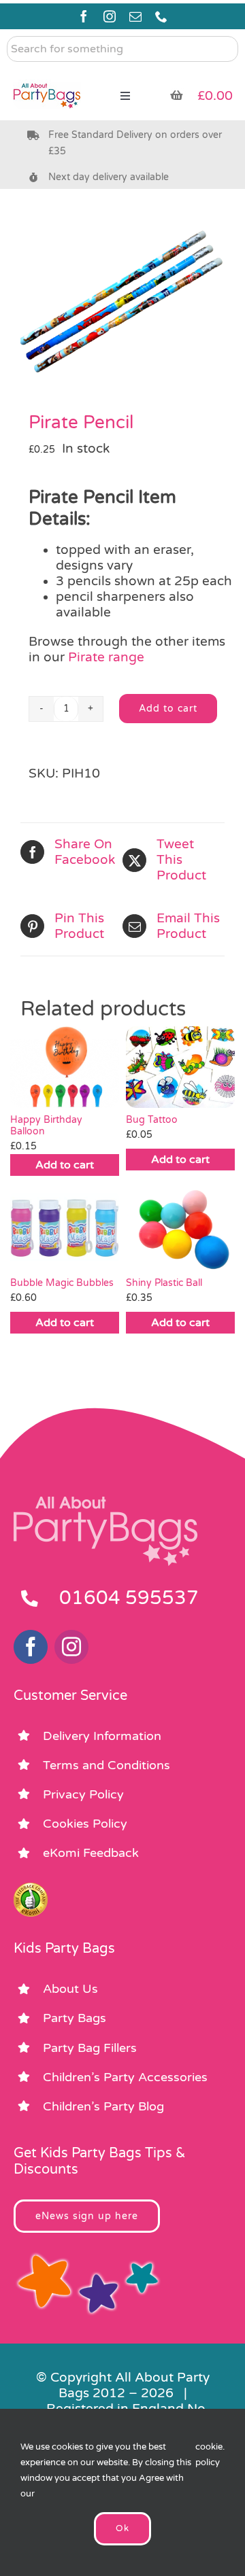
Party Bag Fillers (90, 2048)
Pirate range (106, 657)
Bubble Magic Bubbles (62, 1283)
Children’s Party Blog (103, 2106)
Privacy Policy (83, 1794)
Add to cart (168, 709)
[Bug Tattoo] (180, 1067)
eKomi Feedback (91, 1853)
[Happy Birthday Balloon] (65, 1067)
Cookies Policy (85, 1824)
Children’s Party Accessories (125, 2077)
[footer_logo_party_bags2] (105, 1502)
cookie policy (209, 2455)
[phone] (161, 16)
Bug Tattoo (152, 1120)
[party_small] (47, 75)
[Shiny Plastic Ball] (180, 1230)
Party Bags (75, 2018)
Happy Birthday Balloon (46, 1126)
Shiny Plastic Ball (164, 1283)
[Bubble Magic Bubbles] (65, 1230)
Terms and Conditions (107, 1765)
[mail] (135, 16)
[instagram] (110, 16)
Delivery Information (102, 1736)
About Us (70, 1989)
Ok (122, 2528)
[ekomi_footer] (31, 1889)
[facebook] (84, 16)
